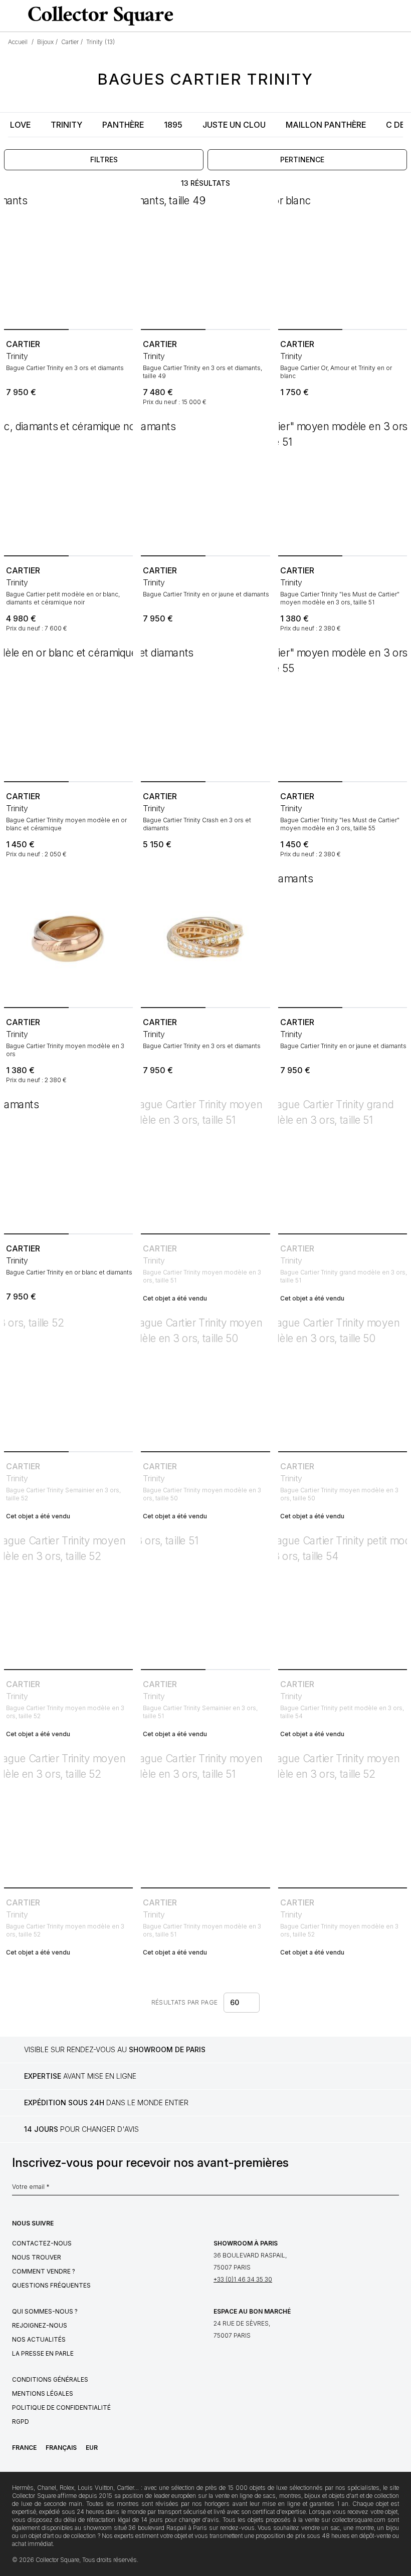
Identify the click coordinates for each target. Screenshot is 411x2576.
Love (20, 125)
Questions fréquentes (51, 2285)
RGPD (21, 2422)
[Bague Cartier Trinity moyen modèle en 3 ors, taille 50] (205, 1383)
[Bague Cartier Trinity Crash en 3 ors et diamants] (205, 713)
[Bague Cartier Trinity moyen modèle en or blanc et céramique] (68, 713)
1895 (173, 125)
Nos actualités (39, 2339)
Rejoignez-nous (40, 2325)
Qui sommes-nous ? (45, 2311)
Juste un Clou (234, 125)
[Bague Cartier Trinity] (343, 487)
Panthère (123, 125)
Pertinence (302, 159)
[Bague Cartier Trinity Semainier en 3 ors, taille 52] (68, 1383)
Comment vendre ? (44, 2271)
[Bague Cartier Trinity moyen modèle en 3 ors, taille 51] (205, 1165)
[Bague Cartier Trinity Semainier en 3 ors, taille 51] (205, 1601)
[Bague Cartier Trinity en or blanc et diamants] (68, 1165)
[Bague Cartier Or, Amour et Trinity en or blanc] (343, 261)
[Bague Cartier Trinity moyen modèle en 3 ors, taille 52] (68, 1601)
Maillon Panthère (326, 125)
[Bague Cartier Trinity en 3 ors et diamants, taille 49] (205, 261)
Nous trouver (37, 2257)
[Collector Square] (98, 16)
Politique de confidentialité (61, 2407)
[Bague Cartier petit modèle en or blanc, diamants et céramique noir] (68, 487)
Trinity (66, 125)
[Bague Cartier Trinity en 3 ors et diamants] (68, 261)
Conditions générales (50, 2379)
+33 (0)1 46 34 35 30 (243, 2279)
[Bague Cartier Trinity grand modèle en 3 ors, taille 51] (343, 1165)
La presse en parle (43, 2353)
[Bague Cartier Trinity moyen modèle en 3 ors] (68, 939)
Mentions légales (43, 2393)
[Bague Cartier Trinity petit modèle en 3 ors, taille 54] (343, 1601)
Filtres (104, 159)
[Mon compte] (400, 16)
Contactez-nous (42, 2243)
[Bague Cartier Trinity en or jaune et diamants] (205, 487)
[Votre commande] (383, 16)
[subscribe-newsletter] (394, 2189)
